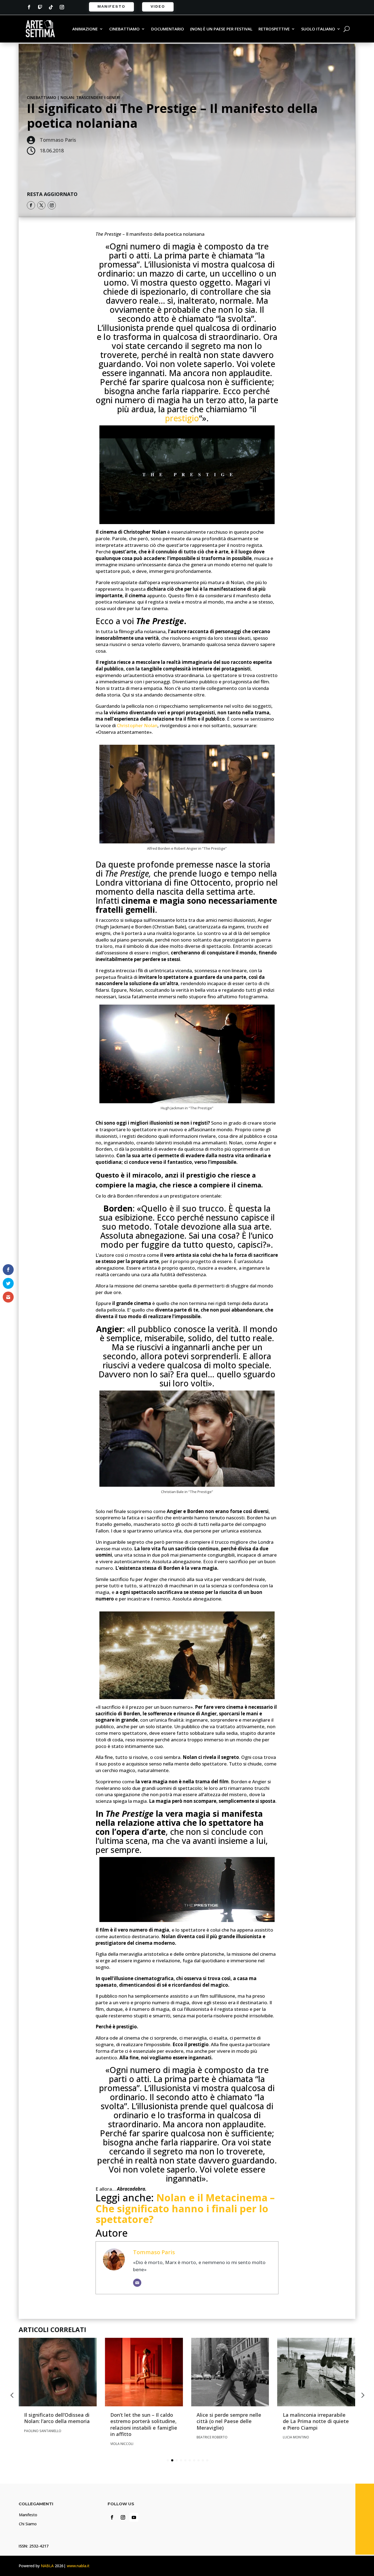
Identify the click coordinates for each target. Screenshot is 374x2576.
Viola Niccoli (122, 2444)
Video (158, 6)
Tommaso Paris (154, 2252)
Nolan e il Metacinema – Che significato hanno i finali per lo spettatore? (185, 2208)
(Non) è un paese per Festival (221, 29)
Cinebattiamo (124, 29)
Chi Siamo (28, 2524)
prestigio (182, 418)
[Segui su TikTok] (51, 7)
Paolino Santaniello (43, 2431)
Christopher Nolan (137, 725)
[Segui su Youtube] (134, 2517)
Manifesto (111, 6)
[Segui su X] (41, 205)
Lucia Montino (296, 2437)
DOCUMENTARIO (168, 29)
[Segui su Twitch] (40, 7)
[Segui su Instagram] (62, 7)
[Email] (137, 2283)
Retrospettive (274, 29)
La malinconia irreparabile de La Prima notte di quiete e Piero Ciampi (316, 2421)
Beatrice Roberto (212, 2437)
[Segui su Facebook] (29, 7)
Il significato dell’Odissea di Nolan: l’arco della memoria (57, 2418)
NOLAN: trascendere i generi (90, 97)
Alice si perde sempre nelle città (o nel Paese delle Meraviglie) (229, 2421)
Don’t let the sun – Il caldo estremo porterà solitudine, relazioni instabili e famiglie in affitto (144, 2424)
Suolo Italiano (318, 29)
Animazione (85, 29)
